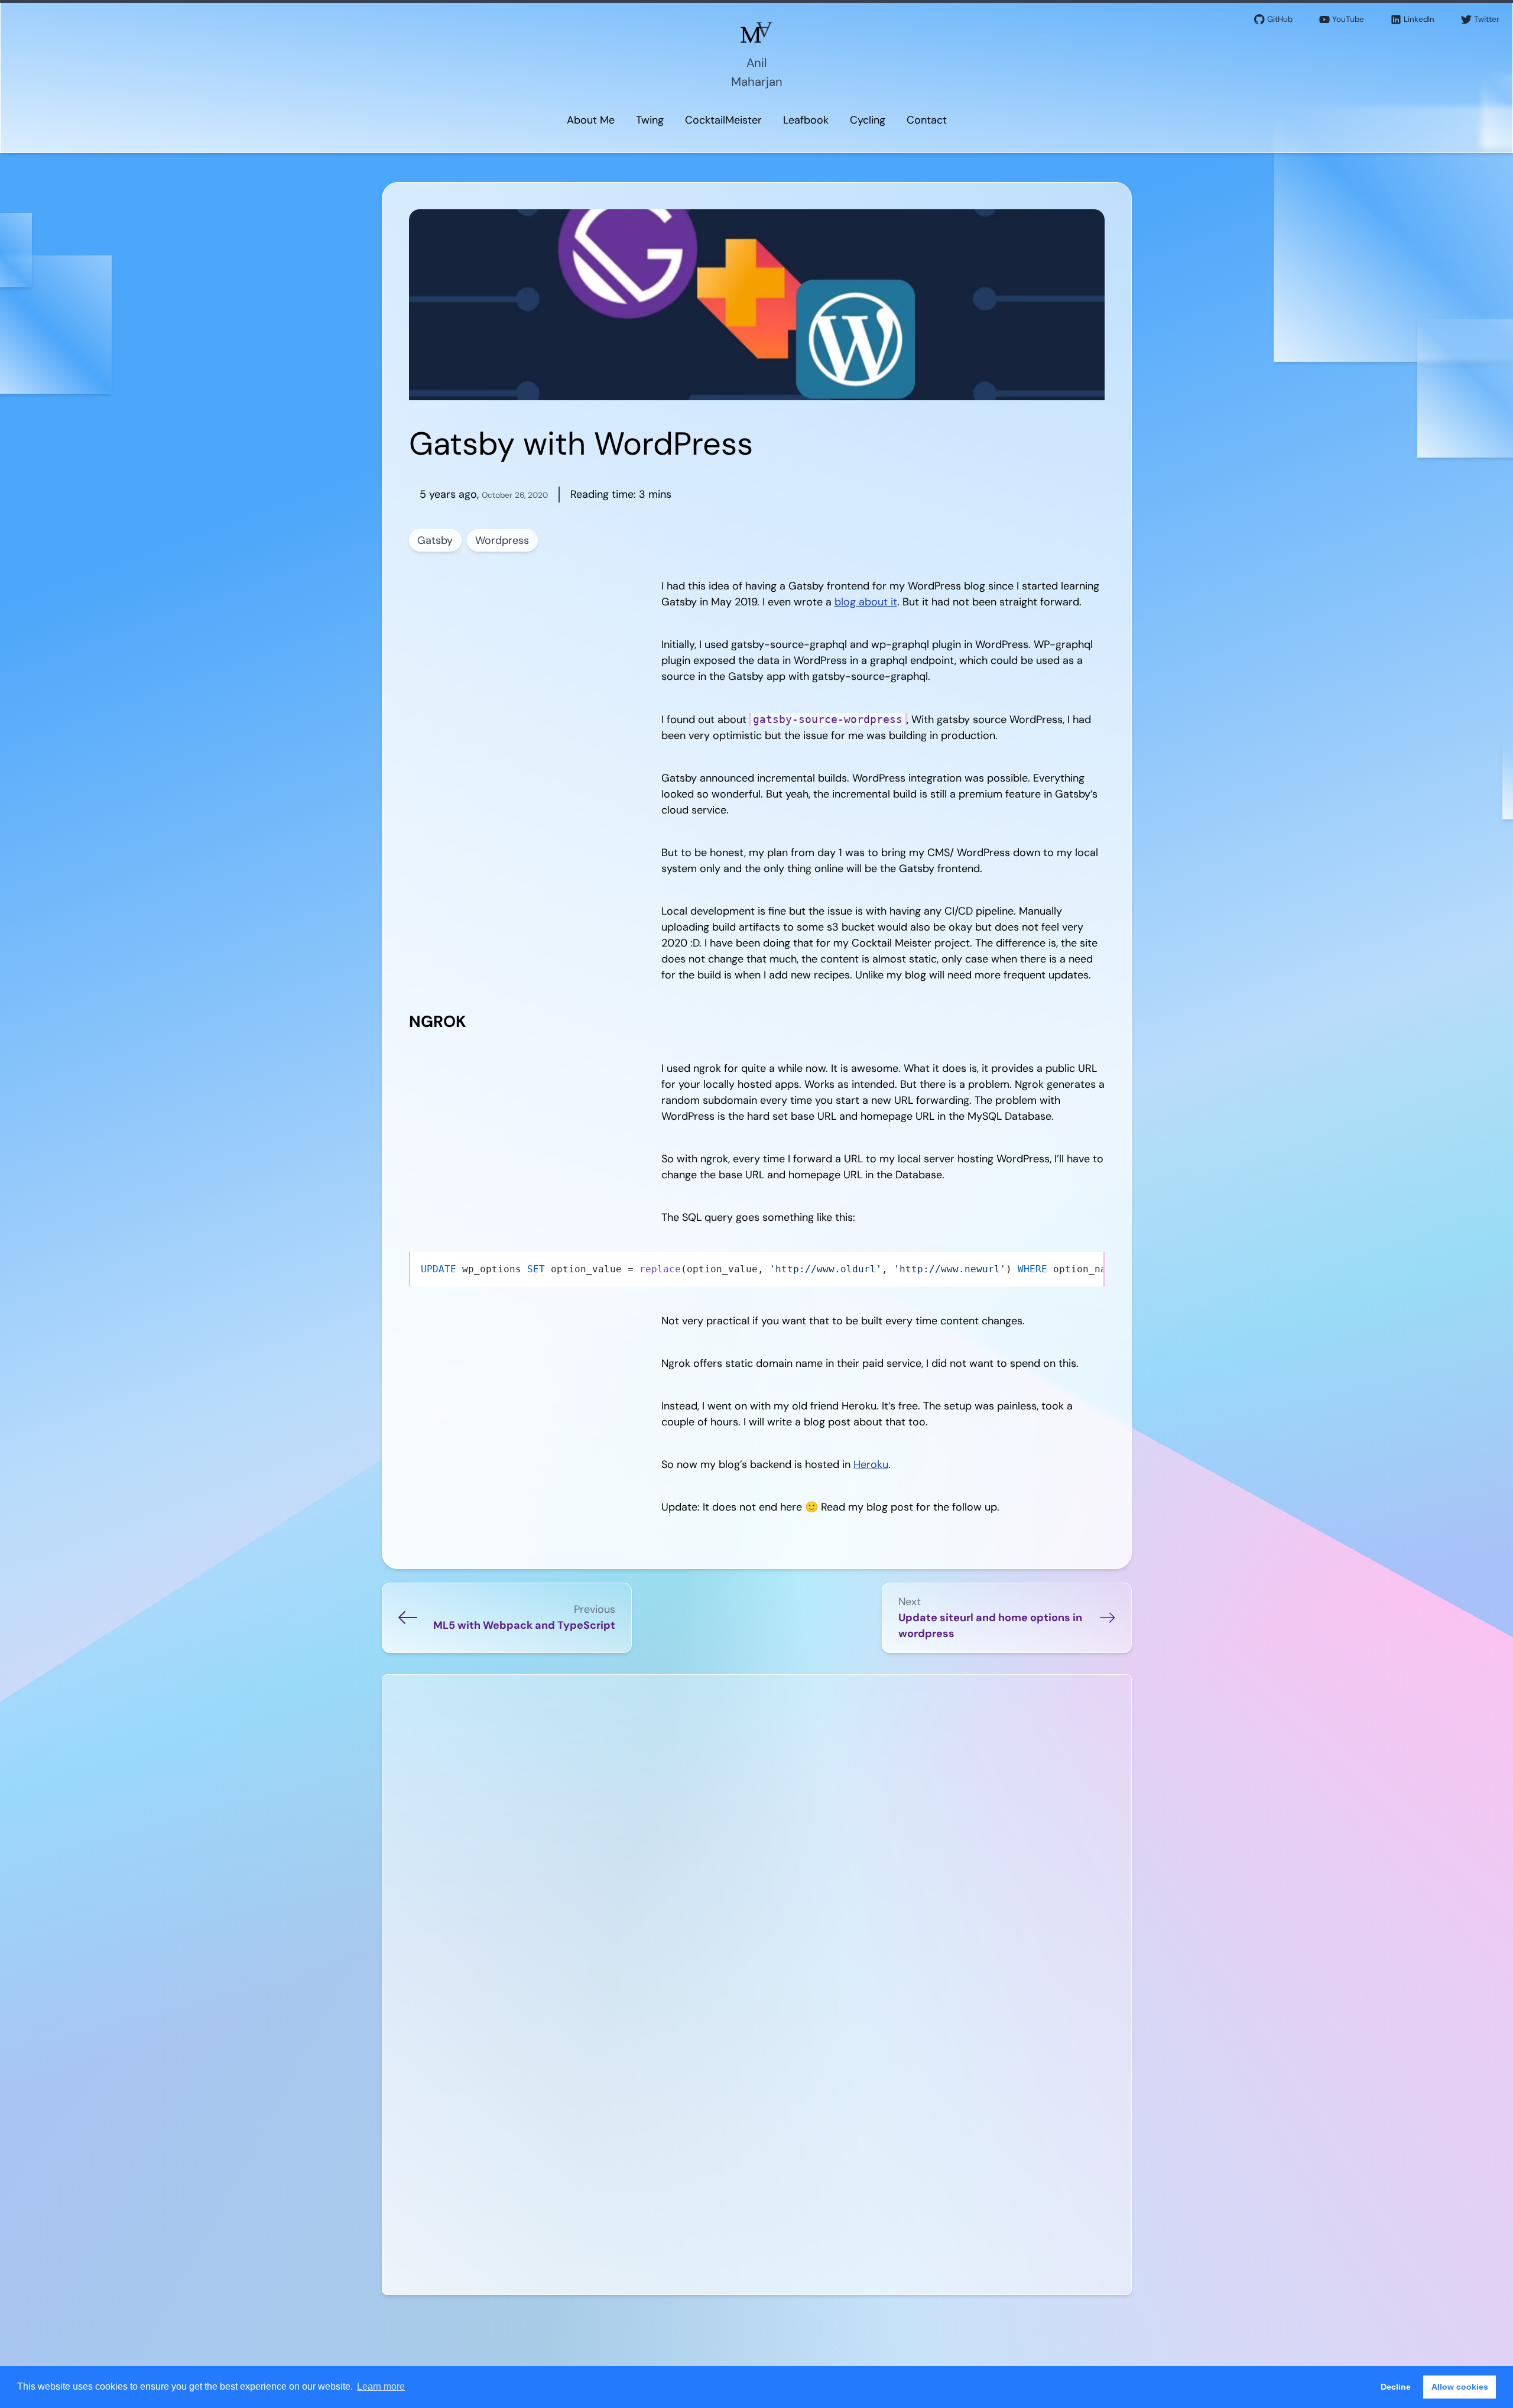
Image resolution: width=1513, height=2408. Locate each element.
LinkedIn (1419, 19)
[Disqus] (757, 1833)
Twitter (1487, 19)
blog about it (866, 602)
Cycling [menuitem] (868, 120)
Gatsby (435, 540)
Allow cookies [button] (1460, 2387)
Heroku (871, 1464)
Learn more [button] (381, 2386)
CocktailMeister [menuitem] (723, 120)
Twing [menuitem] (650, 120)
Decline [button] (1396, 2387)
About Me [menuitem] (591, 120)
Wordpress (502, 540)
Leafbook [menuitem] (806, 120)
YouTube (1348, 19)
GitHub (1280, 19)
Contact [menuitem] (927, 120)
